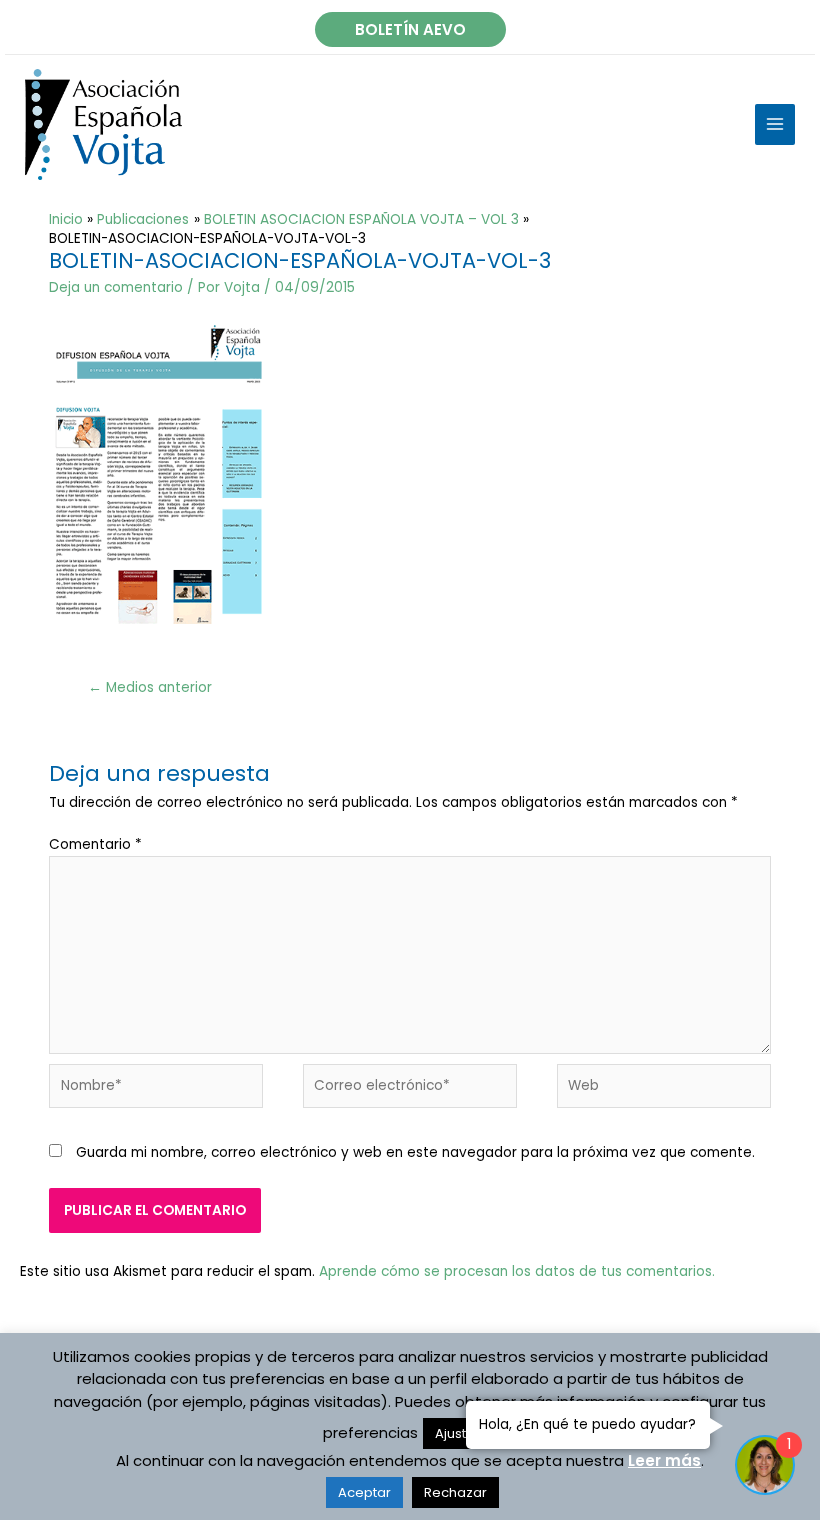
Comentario (95, 844)
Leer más (664, 1460)
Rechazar (455, 1492)
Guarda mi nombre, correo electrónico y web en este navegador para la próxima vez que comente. (415, 1152)
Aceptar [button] (364, 1492)
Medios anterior (150, 687)
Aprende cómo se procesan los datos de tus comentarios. (517, 1271)
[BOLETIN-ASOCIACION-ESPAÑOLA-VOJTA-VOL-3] (156, 473)
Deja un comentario (116, 287)
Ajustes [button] (458, 1433)
